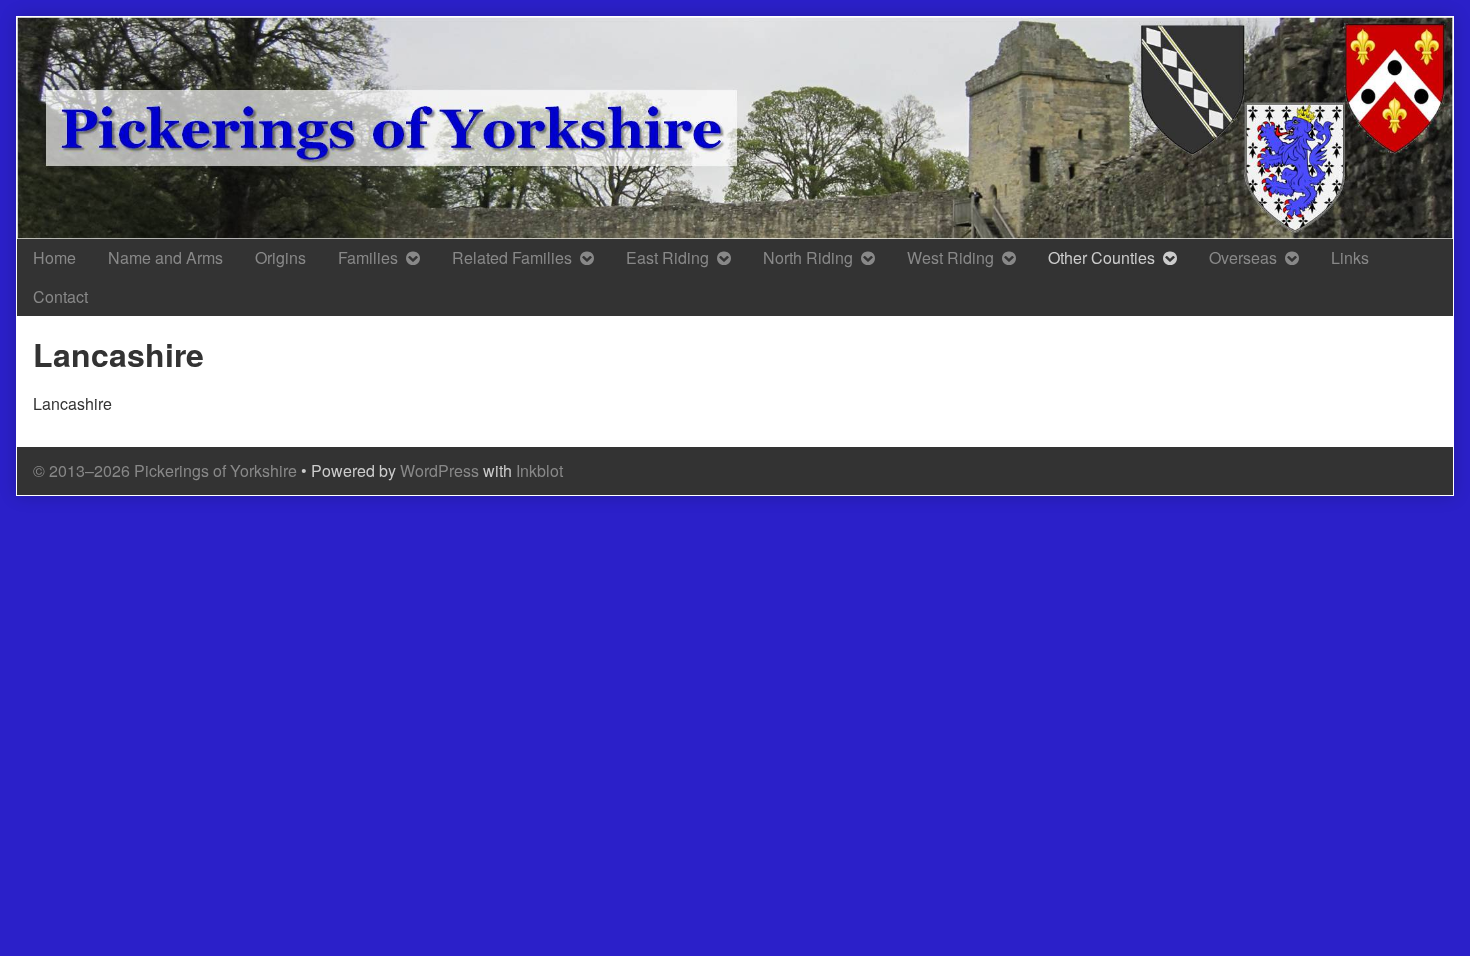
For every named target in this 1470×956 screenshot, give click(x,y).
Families (368, 257)
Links (1350, 257)
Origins (280, 257)
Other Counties (1101, 257)
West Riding (950, 257)
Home (54, 257)
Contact (60, 296)
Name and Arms (165, 257)
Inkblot (539, 470)
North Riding (808, 257)
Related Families (512, 257)
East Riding (667, 257)
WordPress (439, 470)
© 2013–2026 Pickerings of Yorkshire (165, 470)
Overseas (1243, 257)
